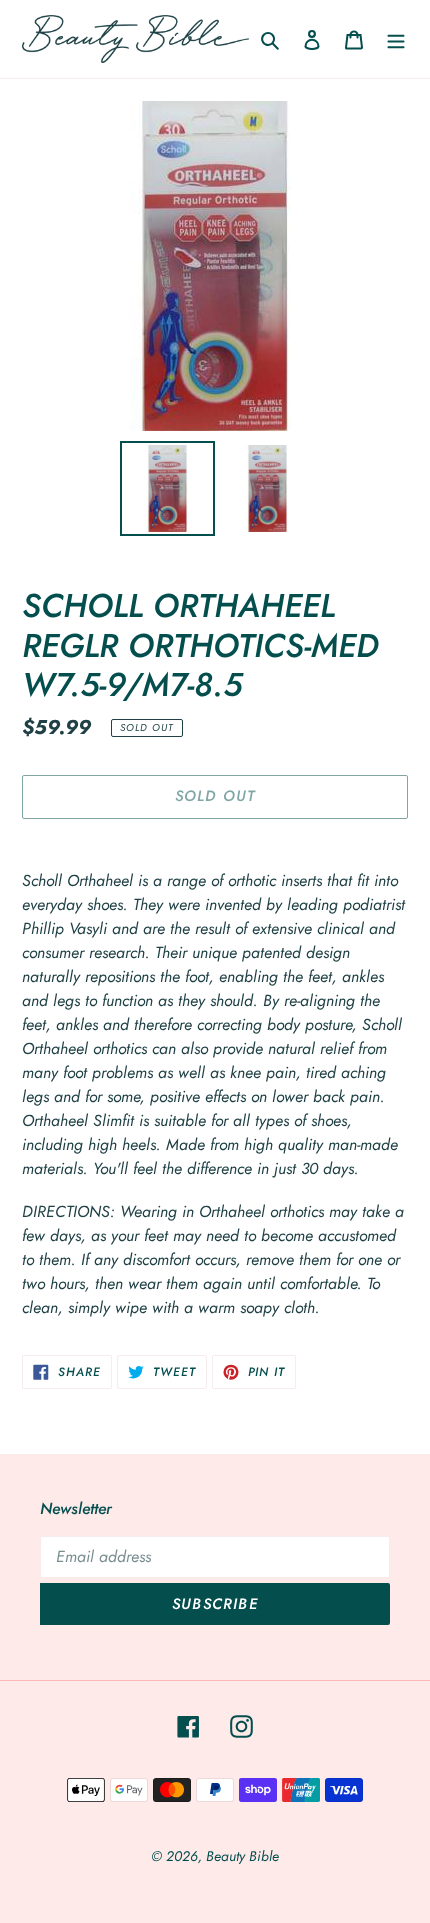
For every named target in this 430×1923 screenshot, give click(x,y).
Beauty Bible (242, 1856)
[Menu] (396, 39)
